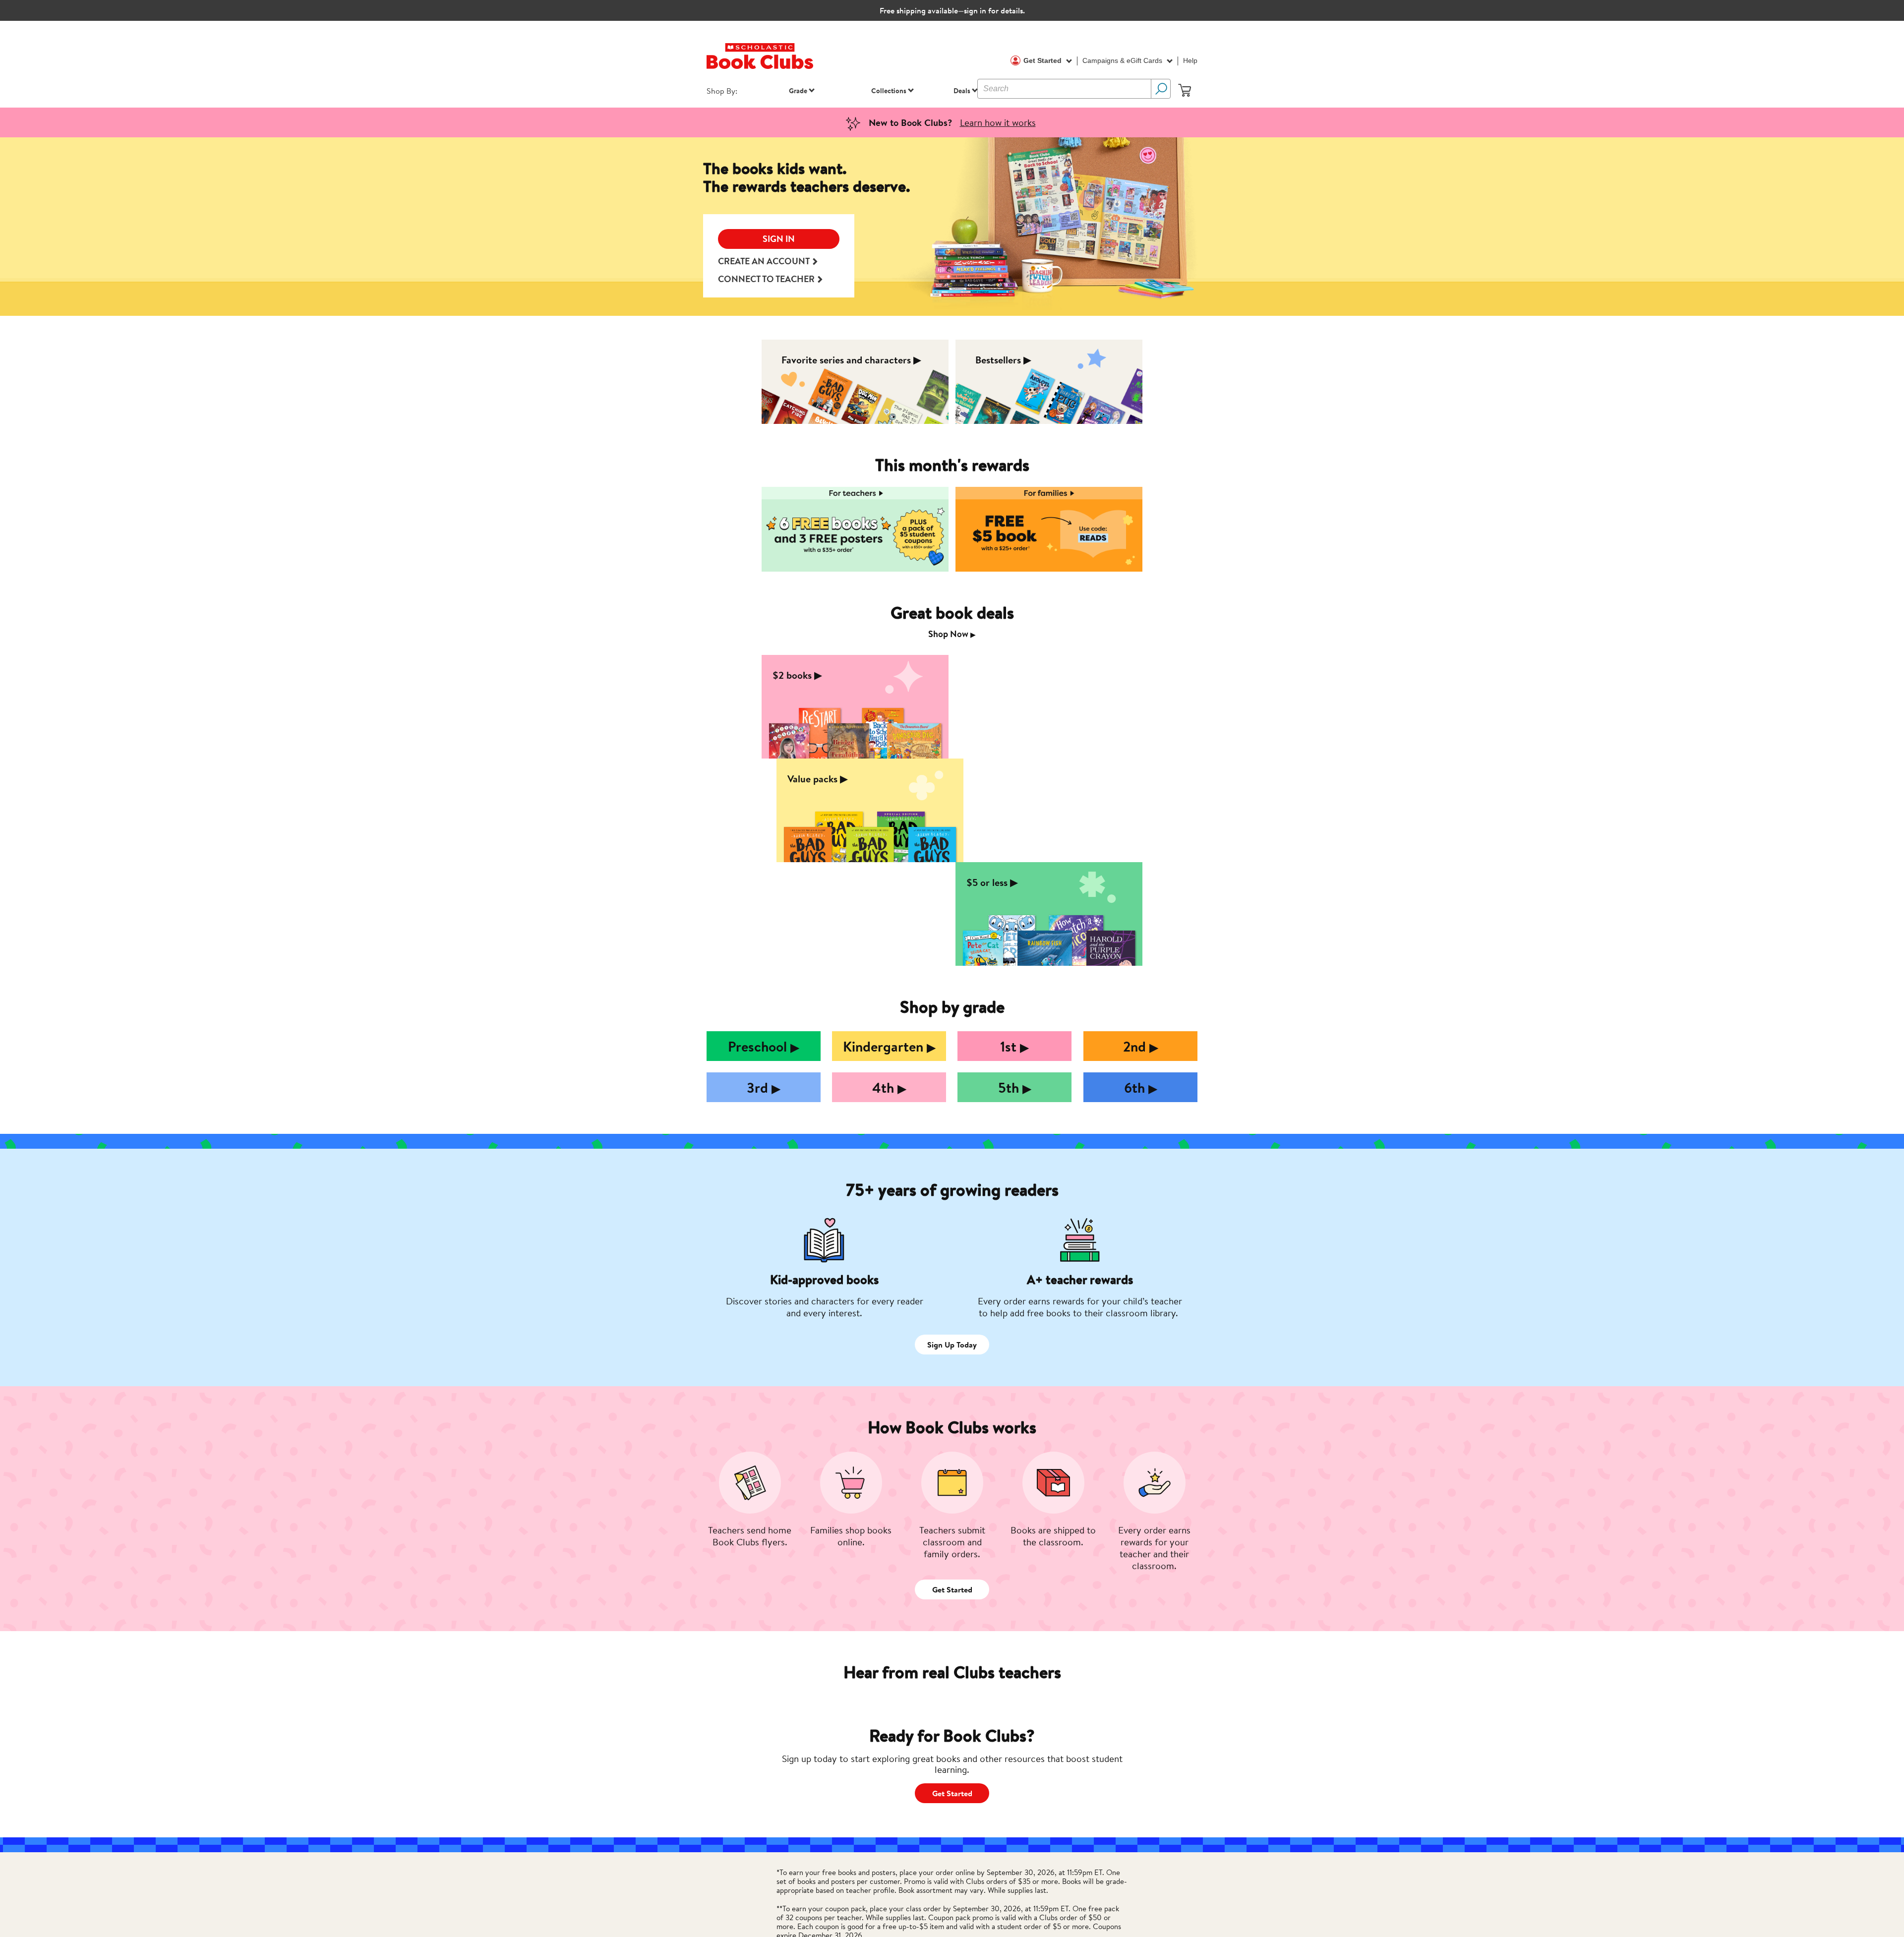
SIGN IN (779, 239)
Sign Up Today (952, 1345)
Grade (798, 90)
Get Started (1043, 60)
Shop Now (952, 634)
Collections (889, 90)
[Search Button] (1161, 89)
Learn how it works (998, 122)
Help (1190, 60)
